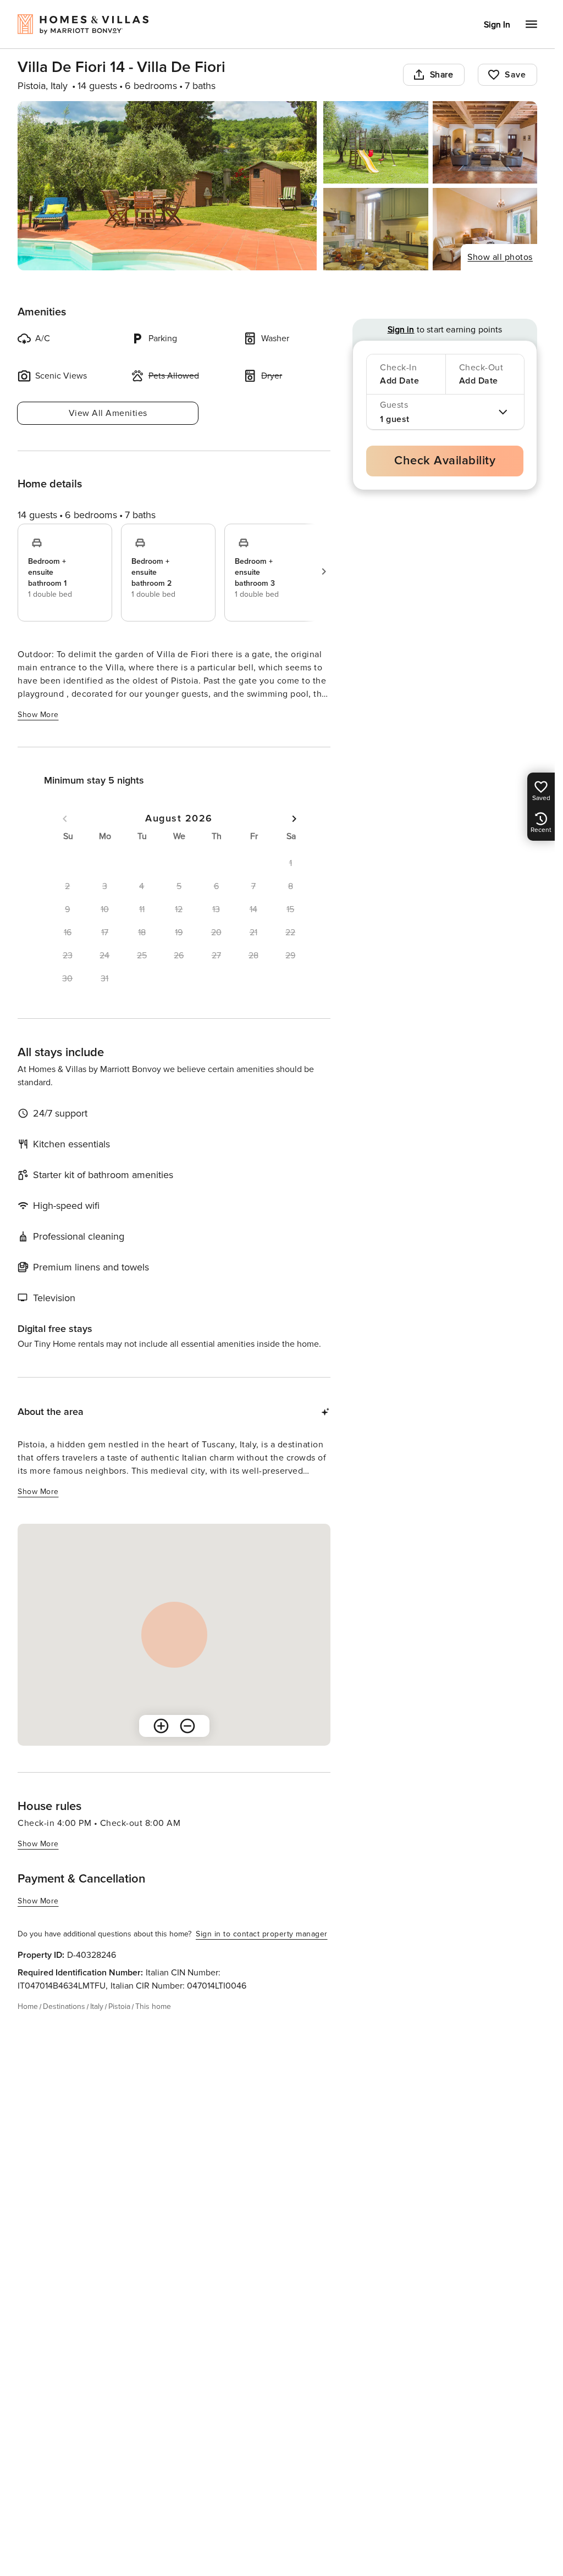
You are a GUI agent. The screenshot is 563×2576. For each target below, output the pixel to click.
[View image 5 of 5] (485, 229)
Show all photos (500, 257)
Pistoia (119, 2006)
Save (515, 75)
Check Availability (445, 461)
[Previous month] (65, 819)
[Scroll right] (324, 571)
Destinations (64, 2006)
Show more (38, 715)
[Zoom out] (187, 1726)
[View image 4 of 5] (376, 229)
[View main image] (167, 186)
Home (28, 2006)
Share (442, 75)
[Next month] (294, 819)
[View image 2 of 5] (376, 142)
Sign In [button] (497, 25)
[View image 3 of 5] (485, 142)
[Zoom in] (161, 1726)
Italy (97, 2006)
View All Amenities (108, 413)
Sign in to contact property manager (262, 1934)
